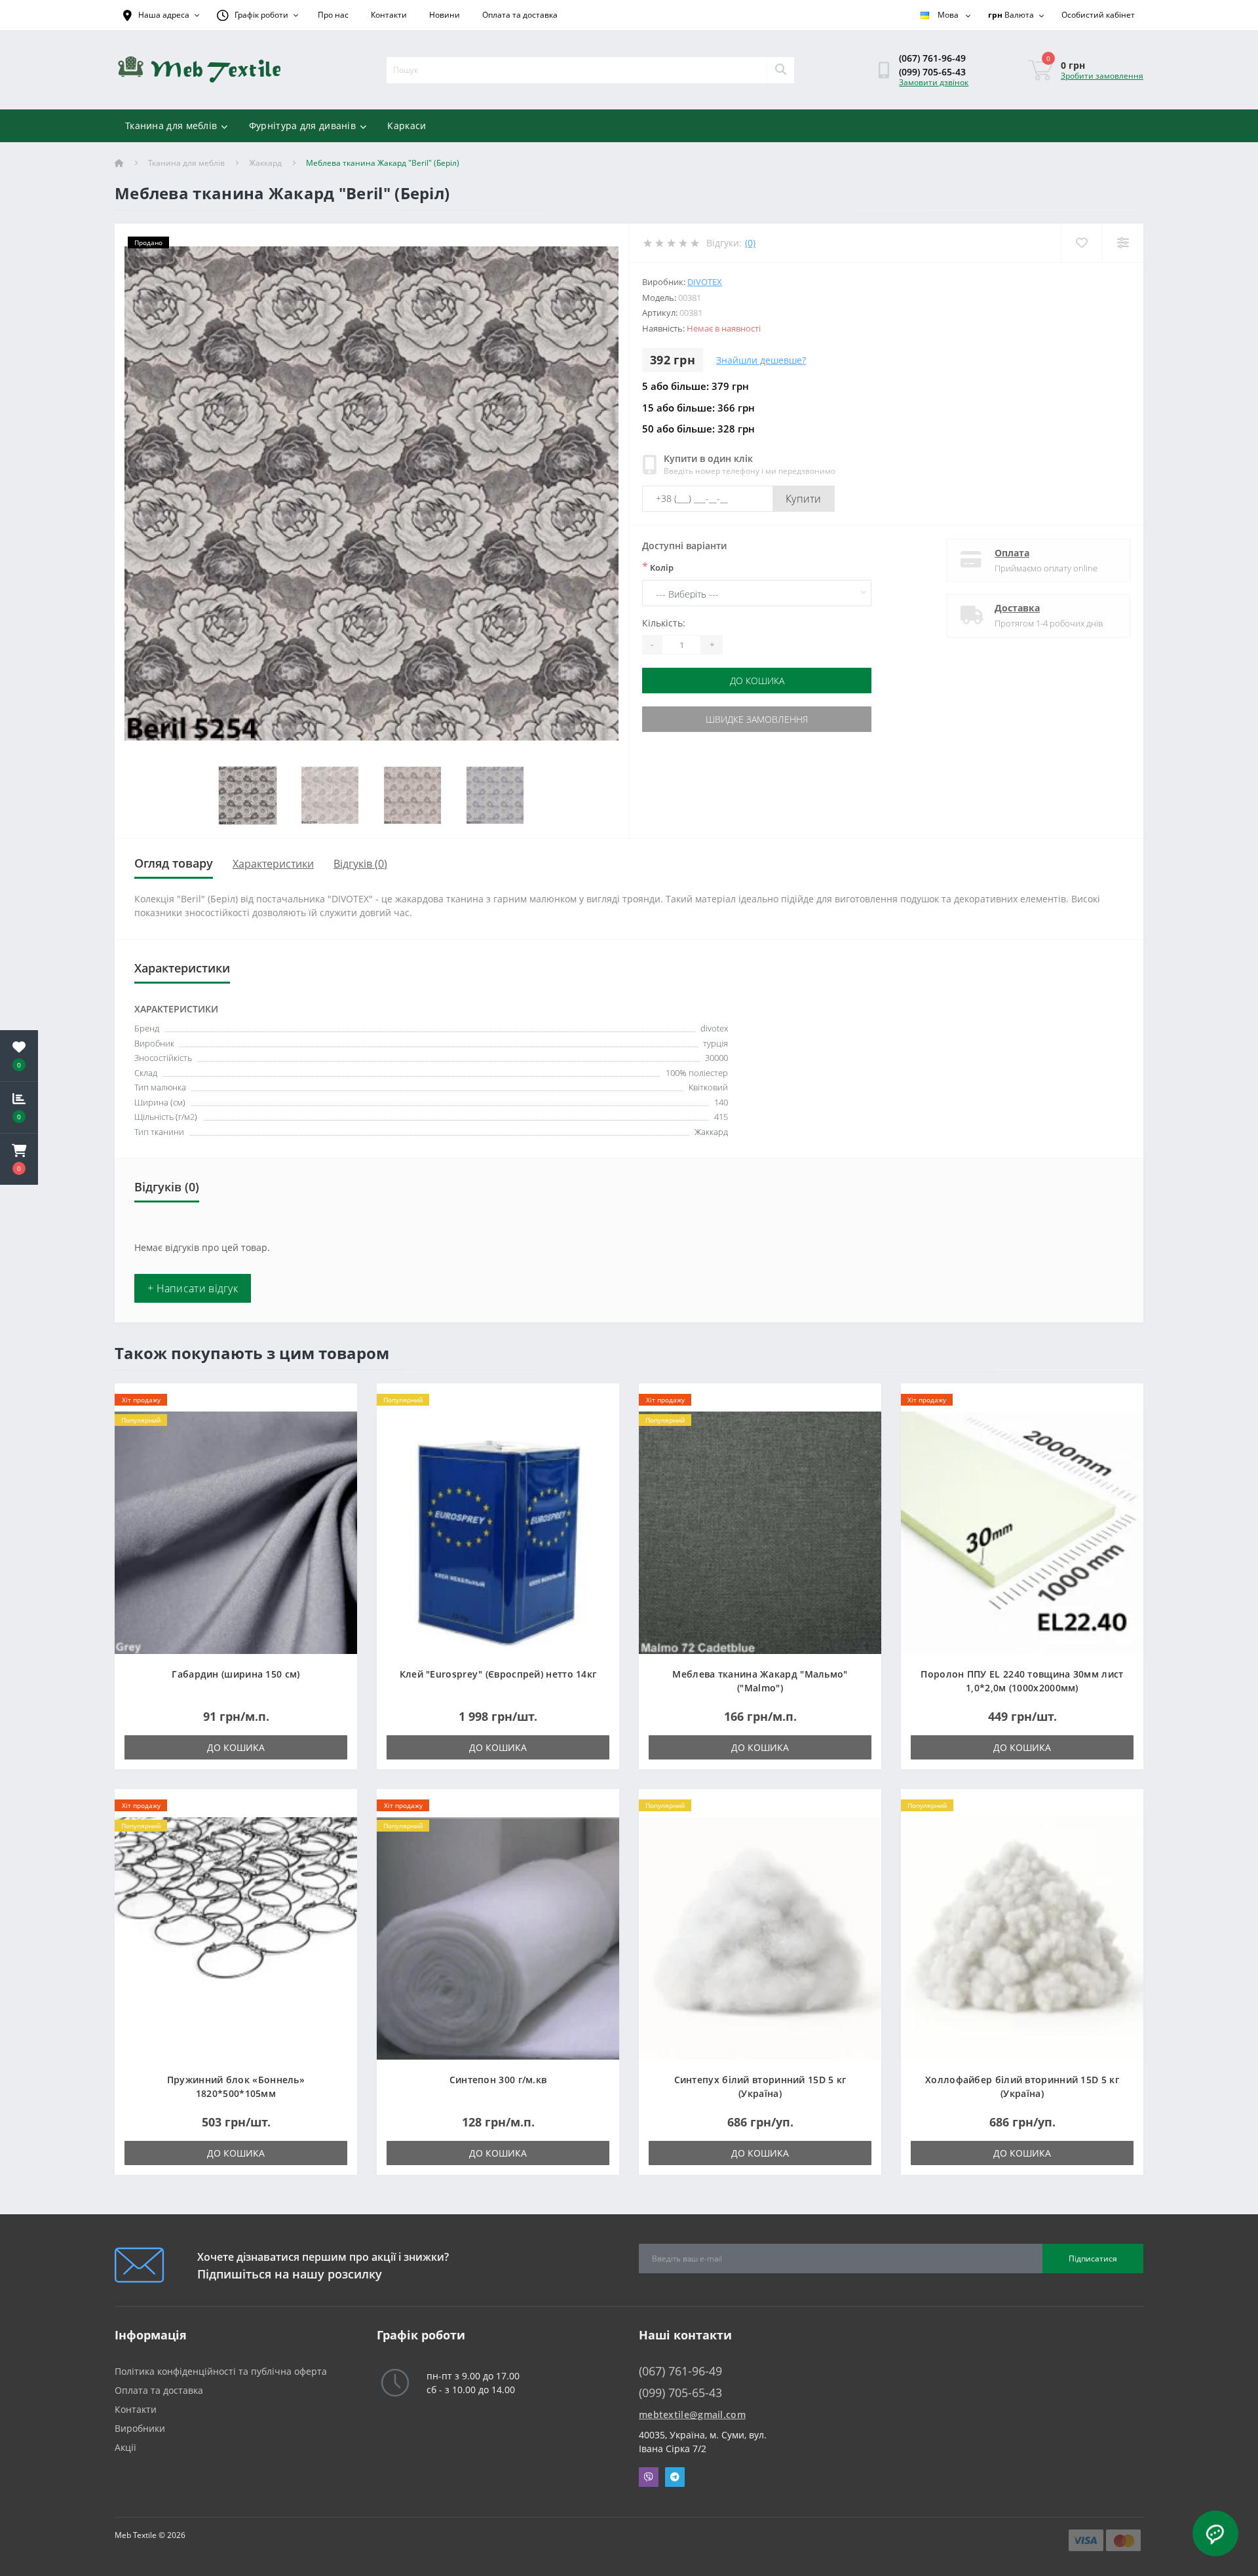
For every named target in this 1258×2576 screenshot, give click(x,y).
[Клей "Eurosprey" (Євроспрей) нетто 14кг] (498, 1532)
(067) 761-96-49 (932, 58)
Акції (125, 2447)
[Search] (780, 70)
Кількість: (664, 623)
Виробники (140, 2428)
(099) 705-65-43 (932, 72)
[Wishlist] (1081, 243)
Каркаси (407, 125)
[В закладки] (336, 1401)
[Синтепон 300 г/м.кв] (498, 1937)
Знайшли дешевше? (761, 360)
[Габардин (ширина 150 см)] (236, 1532)
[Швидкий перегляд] (336, 1441)
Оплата (1012, 553)
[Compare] (1123, 243)
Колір (658, 567)
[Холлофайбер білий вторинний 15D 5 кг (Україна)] (1022, 1937)
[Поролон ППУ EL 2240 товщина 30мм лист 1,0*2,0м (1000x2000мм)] (1022, 1532)
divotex (705, 282)
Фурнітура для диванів (302, 125)
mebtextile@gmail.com (692, 2414)
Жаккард (265, 163)
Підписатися (1093, 2259)
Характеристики (273, 864)
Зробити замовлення (1102, 76)
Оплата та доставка (520, 15)
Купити (804, 499)
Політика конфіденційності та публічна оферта (221, 2371)
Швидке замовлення (757, 719)
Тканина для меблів (171, 125)
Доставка (1017, 608)
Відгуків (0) (360, 864)
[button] (19, 1159)
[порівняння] (336, 1421)
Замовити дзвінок (934, 82)
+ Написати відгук (193, 1288)
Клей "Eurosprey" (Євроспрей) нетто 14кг (498, 1674)
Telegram (675, 2477)
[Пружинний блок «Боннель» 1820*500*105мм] (236, 1937)
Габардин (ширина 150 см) (236, 1674)
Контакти (389, 15)
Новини (445, 15)
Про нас (333, 15)
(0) (750, 243)
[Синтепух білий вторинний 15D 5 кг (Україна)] (760, 1937)
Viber (649, 2477)
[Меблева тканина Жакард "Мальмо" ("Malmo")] (760, 1532)
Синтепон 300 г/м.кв (498, 2080)
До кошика (757, 681)
